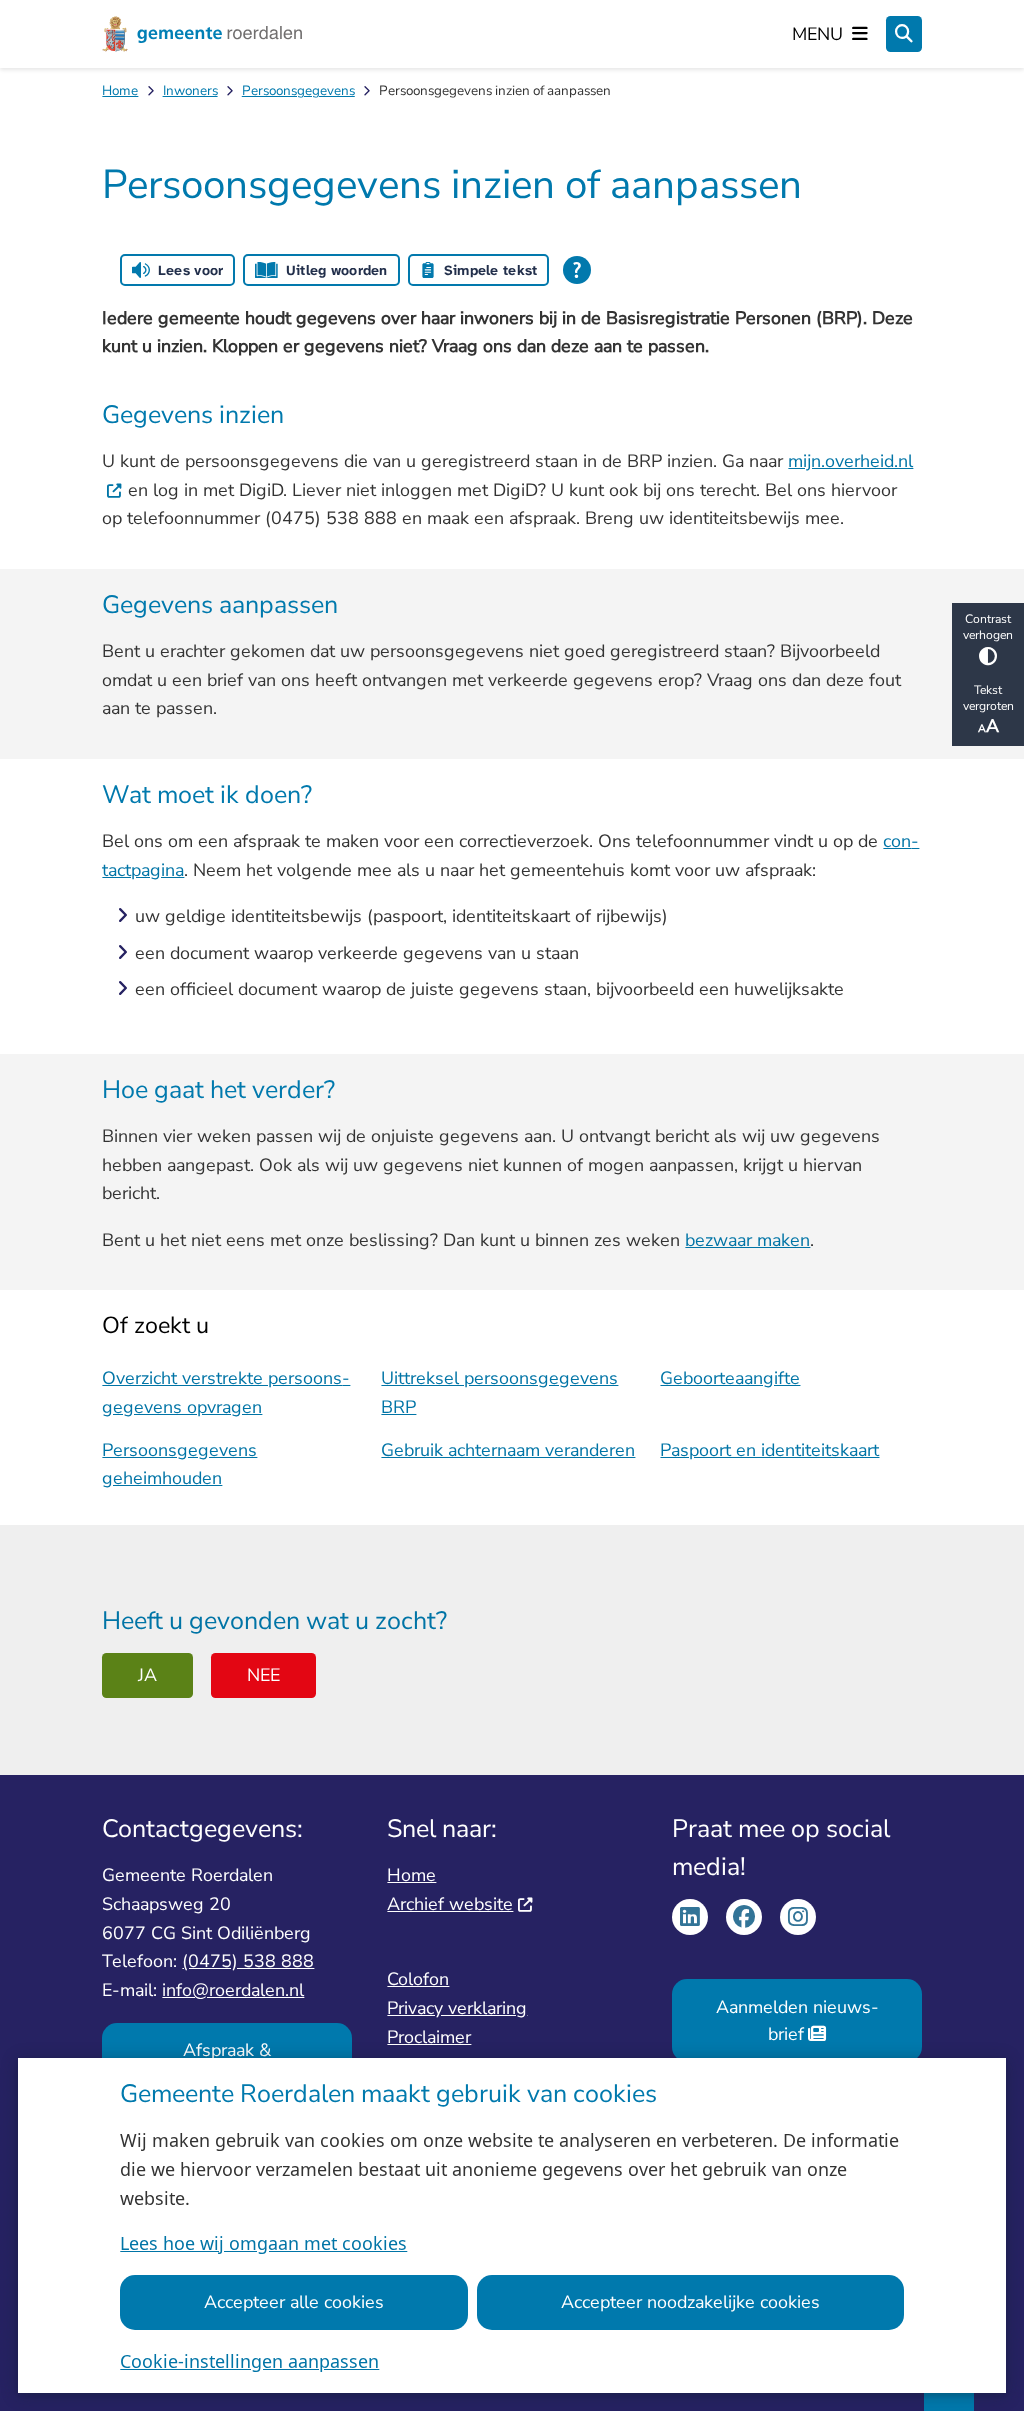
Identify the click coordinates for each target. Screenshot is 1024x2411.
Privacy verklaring (457, 2008)
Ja (147, 1675)
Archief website (450, 1904)
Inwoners (190, 90)
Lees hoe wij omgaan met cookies (263, 2243)
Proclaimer (429, 2037)
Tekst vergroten (988, 698)
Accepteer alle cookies (294, 2302)
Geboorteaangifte (730, 1378)
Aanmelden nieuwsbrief (797, 2020)
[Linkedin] (690, 1917)
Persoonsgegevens (298, 90)
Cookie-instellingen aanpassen (249, 2361)
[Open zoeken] (904, 34)
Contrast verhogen (988, 627)
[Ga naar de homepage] (202, 34)
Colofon (418, 1979)
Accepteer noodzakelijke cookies (690, 2302)
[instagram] (798, 1917)
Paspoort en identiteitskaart (769, 1450)
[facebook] (744, 1917)
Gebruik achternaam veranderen (508, 1450)
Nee (263, 1675)
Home (120, 90)
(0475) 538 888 (248, 1961)
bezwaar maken (747, 1240)
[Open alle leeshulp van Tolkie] (577, 270)
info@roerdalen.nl (233, 1990)
